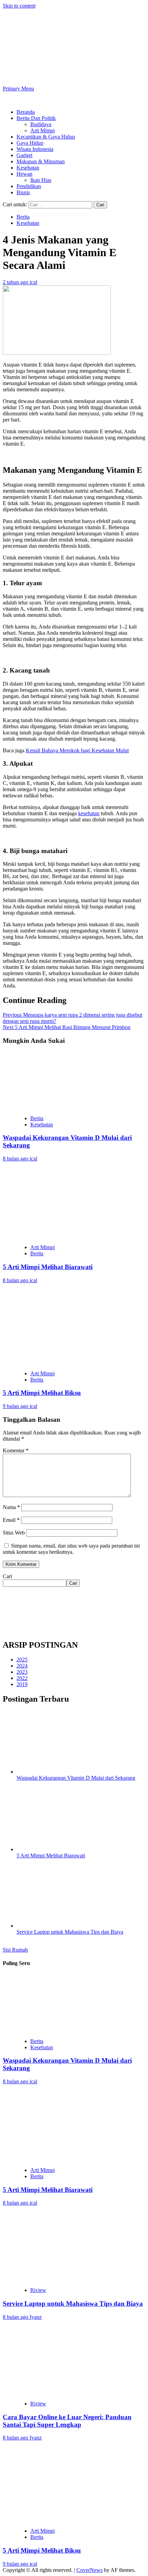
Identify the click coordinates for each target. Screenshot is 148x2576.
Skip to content (19, 6)
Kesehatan (28, 168)
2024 (22, 1666)
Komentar (16, 1450)
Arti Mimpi (43, 130)
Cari (7, 1576)
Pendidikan (29, 186)
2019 (22, 1684)
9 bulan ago (16, 1406)
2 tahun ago (16, 282)
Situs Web (14, 1533)
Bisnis (23, 192)
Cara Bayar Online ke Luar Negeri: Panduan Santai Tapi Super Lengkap (67, 2421)
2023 (22, 1672)
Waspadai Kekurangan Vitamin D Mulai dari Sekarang (76, 1778)
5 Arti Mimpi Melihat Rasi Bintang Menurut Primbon (67, 1027)
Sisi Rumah (15, 1950)
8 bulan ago (16, 1159)
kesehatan (89, 813)
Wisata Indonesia (35, 149)
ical (33, 282)
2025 (22, 1660)
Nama (11, 1507)
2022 (22, 1678)
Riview (38, 2290)
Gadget (24, 155)
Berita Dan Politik (36, 118)
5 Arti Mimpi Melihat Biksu (42, 1393)
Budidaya (41, 124)
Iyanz (36, 2317)
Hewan (24, 174)
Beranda (26, 112)
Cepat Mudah (59, 41)
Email (11, 1520)
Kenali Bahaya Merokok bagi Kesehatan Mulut (77, 750)
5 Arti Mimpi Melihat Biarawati (48, 1267)
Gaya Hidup (30, 143)
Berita (23, 217)
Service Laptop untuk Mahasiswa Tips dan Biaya (70, 1932)
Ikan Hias (41, 180)
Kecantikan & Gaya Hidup (46, 137)
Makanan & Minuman (41, 161)
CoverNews (89, 2570)
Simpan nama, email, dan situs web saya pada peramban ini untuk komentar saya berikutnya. (71, 1549)
